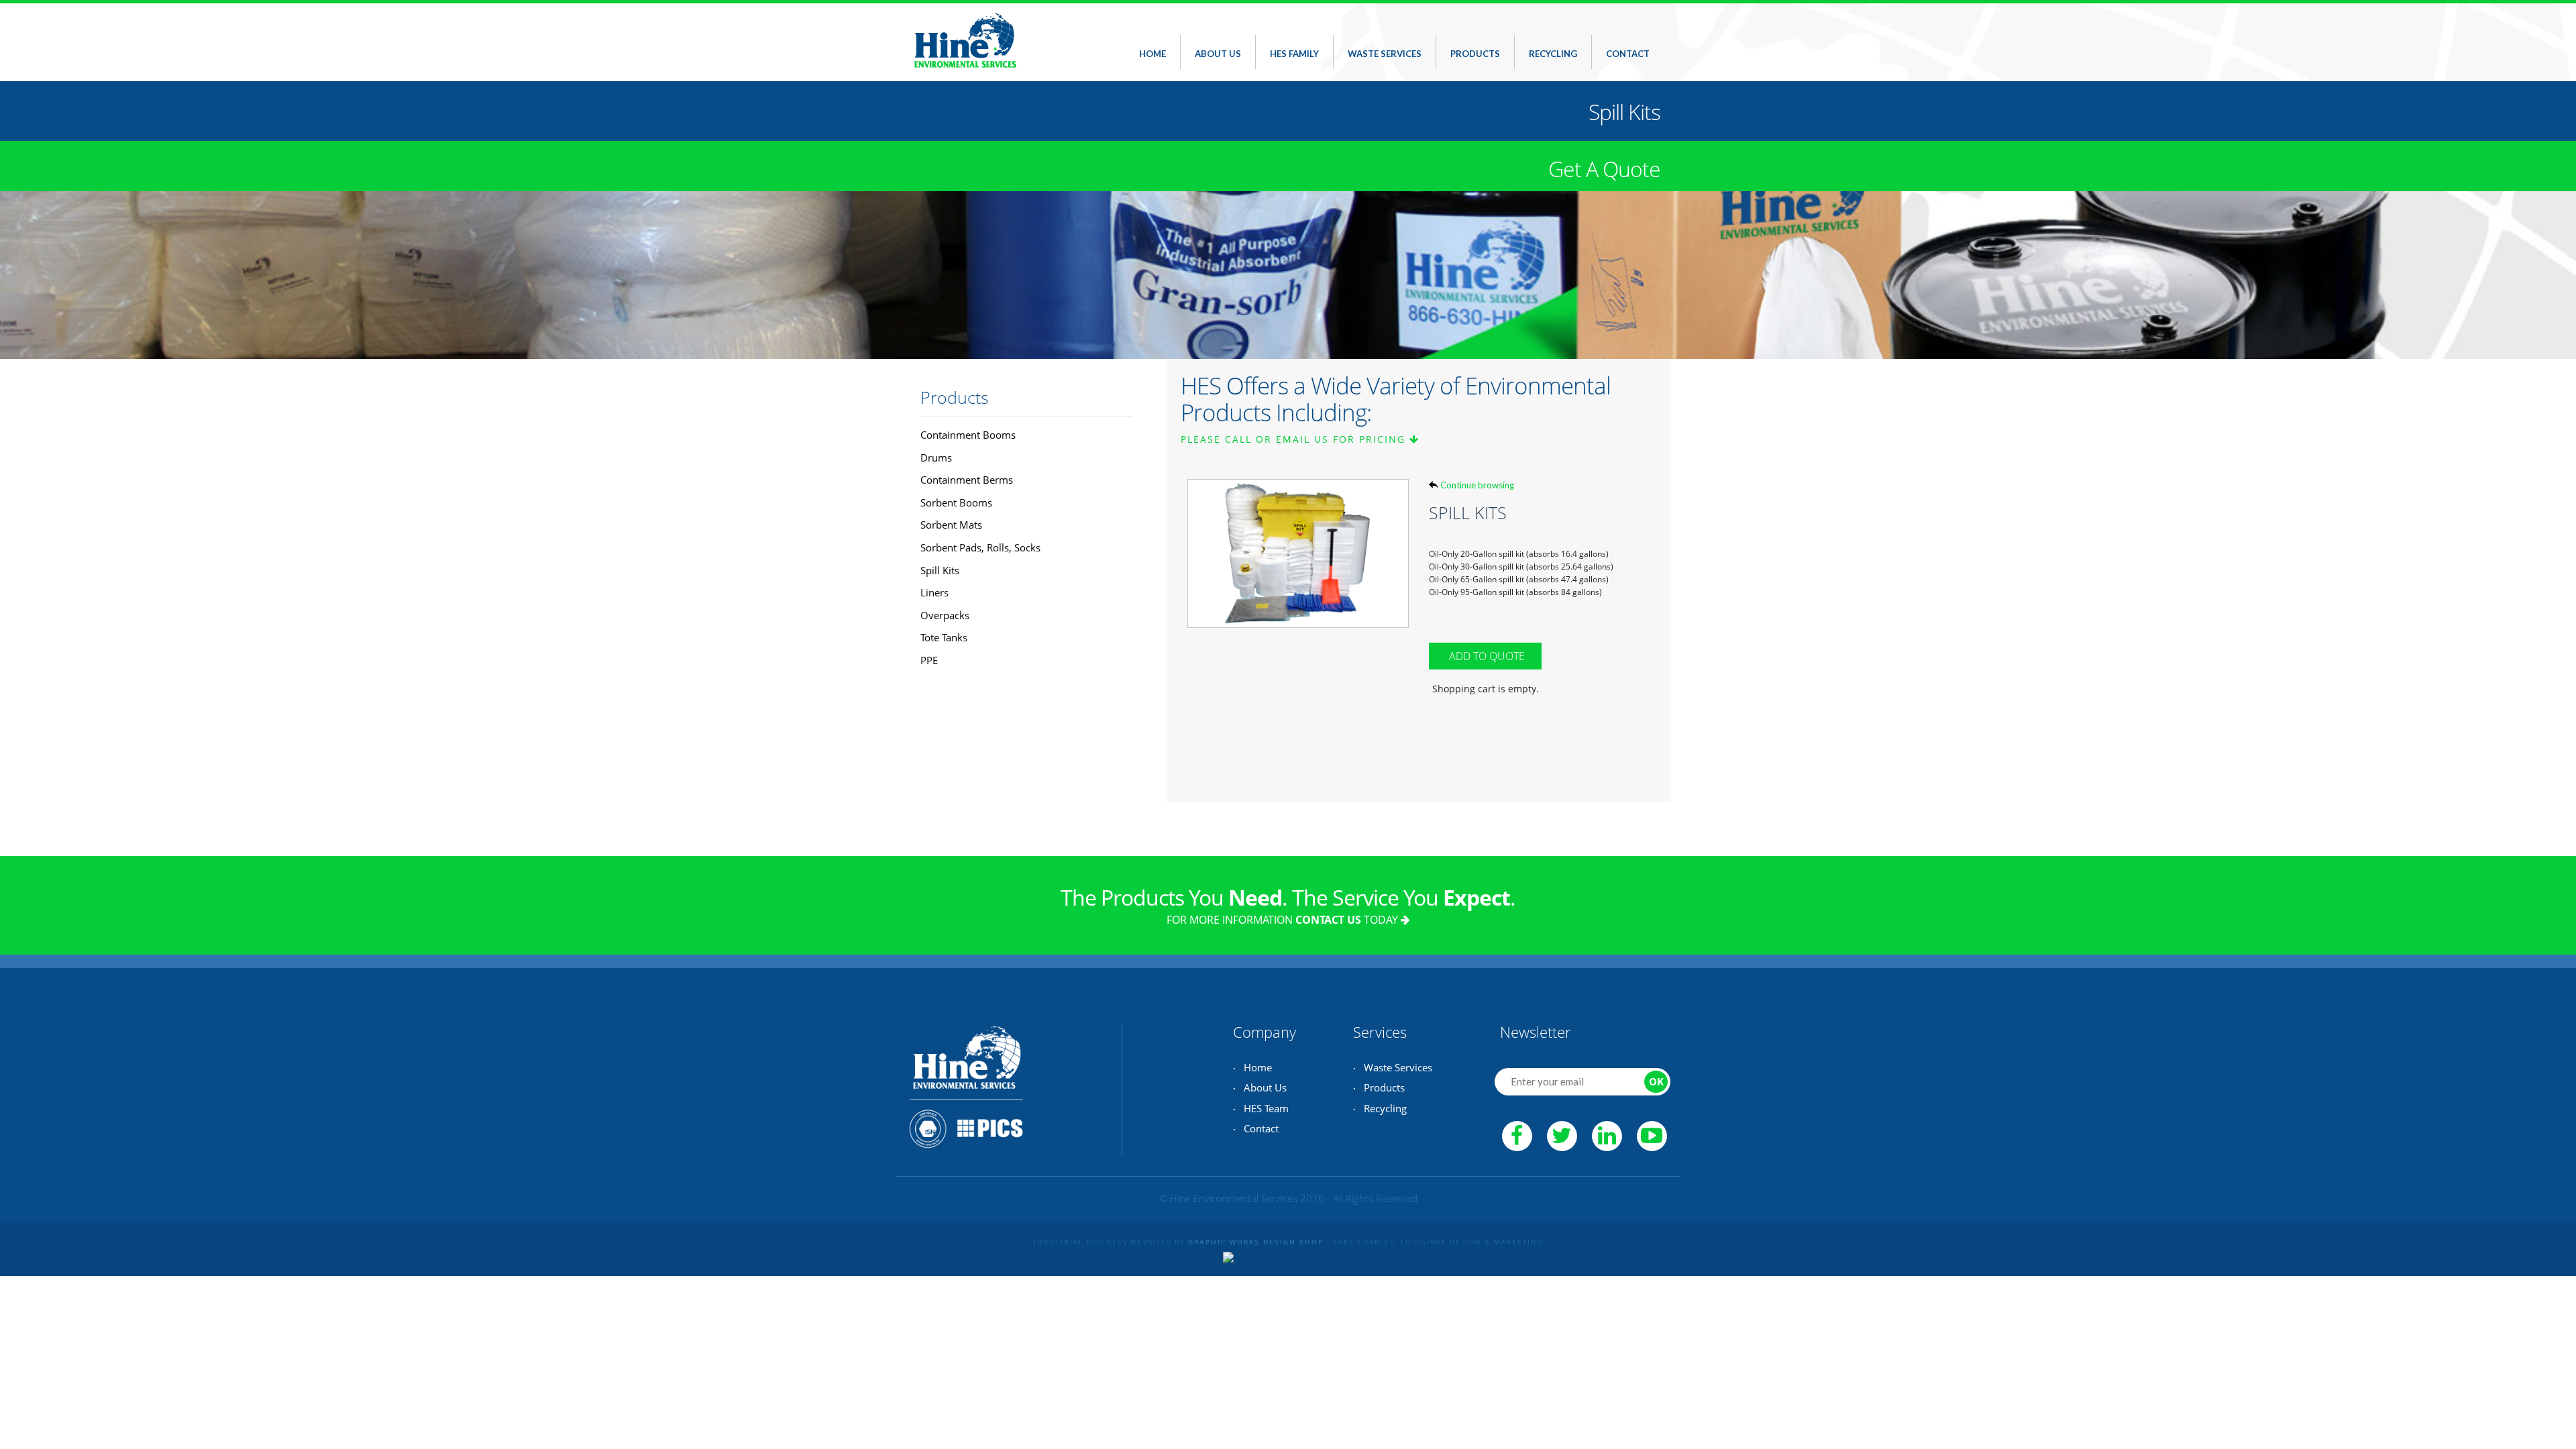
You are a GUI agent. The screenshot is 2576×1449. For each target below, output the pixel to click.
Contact (1628, 54)
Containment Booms (968, 435)
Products (1475, 54)
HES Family (1294, 54)
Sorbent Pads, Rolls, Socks (980, 547)
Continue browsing (1477, 485)
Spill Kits (940, 570)
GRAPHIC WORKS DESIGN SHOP (1256, 1242)
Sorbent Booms (956, 502)
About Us (1218, 54)
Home (1152, 54)
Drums (936, 458)
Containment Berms (967, 480)
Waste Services (1385, 54)
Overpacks (945, 615)
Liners (934, 592)
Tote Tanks (944, 637)
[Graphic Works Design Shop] (1228, 1254)
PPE (929, 660)
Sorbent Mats (951, 525)
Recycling (1553, 54)
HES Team (1266, 1108)
